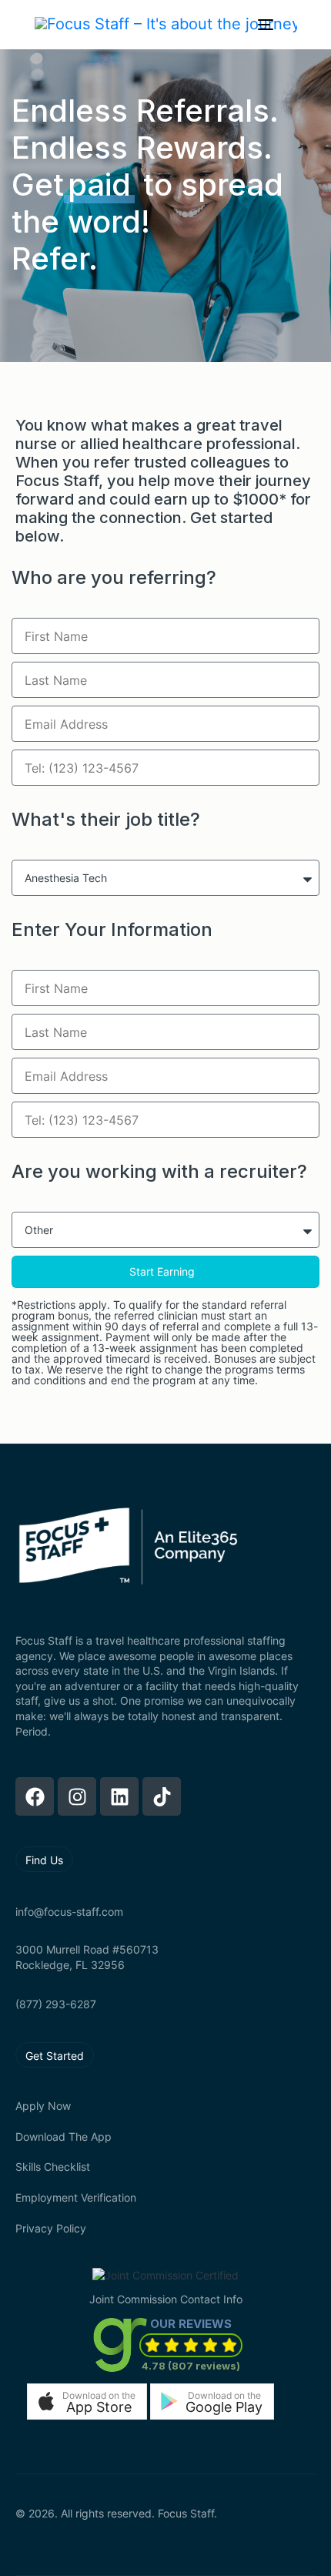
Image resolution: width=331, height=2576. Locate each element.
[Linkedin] (119, 1796)
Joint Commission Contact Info (166, 2299)
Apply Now (43, 2106)
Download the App (64, 2137)
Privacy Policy (51, 2228)
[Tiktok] (162, 1796)
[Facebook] (35, 1796)
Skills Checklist (53, 2167)
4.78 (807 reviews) (191, 2366)
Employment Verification (76, 2197)
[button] (87, 2402)
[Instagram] (77, 1796)
